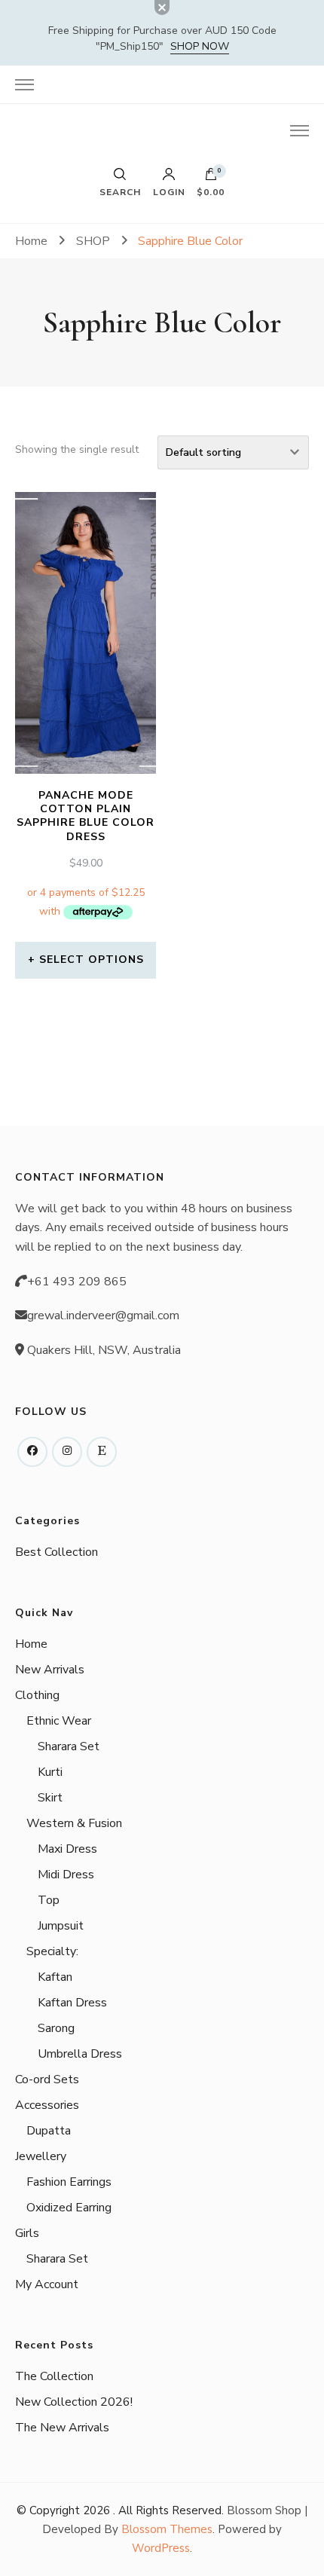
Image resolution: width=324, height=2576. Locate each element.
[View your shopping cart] (211, 178)
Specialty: (52, 1951)
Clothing (37, 1695)
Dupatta (49, 2131)
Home (31, 1644)
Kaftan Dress (72, 2003)
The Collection (54, 2376)
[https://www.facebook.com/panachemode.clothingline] (32, 1452)
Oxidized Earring (69, 2208)
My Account (47, 2284)
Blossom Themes (167, 2529)
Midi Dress (66, 1875)
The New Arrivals (62, 2428)
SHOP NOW (200, 46)
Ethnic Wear (59, 1721)
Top (49, 1900)
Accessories (47, 2105)
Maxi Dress (67, 1849)
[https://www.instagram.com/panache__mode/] (67, 1452)
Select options (92, 960)
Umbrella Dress (80, 2054)
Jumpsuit (61, 1926)
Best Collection (57, 1552)
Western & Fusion (74, 1823)
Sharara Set (69, 1746)
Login (169, 191)
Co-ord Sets (47, 2079)
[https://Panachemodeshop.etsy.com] (102, 1452)
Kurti (50, 1772)
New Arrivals (50, 1670)
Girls (27, 2233)
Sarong (56, 2028)
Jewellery (41, 2156)
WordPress (161, 2548)
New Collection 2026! (74, 2402)
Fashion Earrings (69, 2182)
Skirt (50, 1798)
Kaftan (55, 1977)
